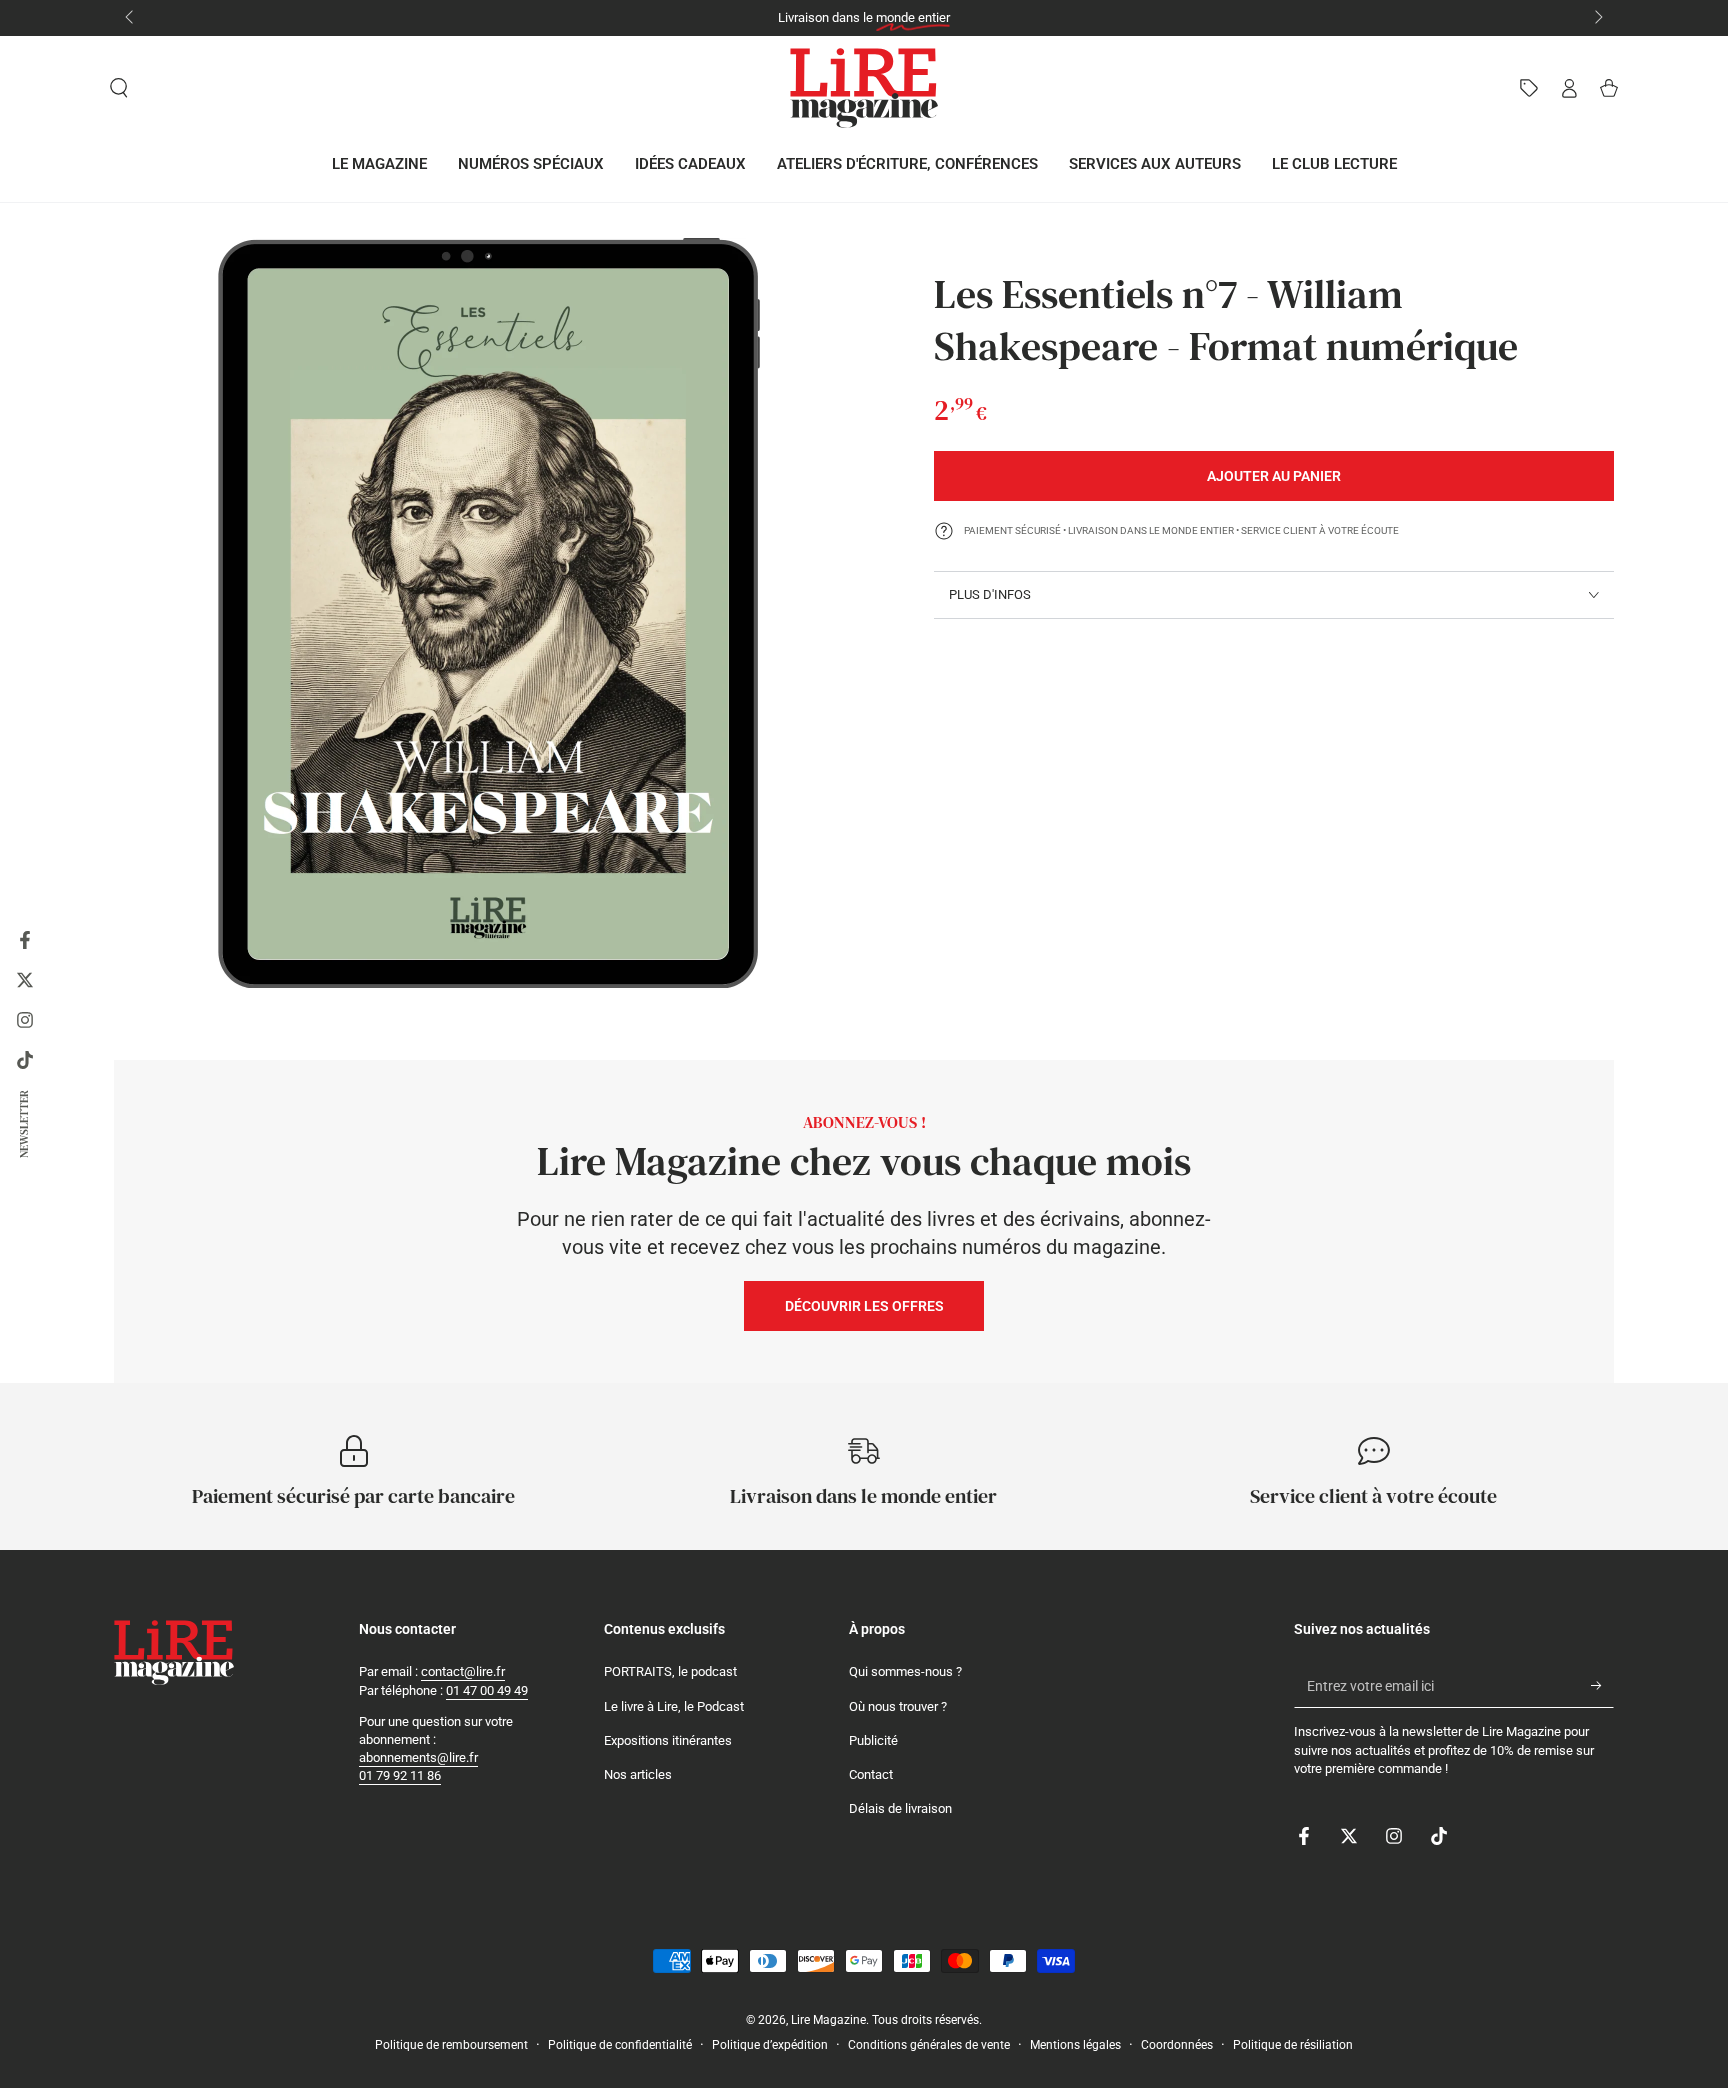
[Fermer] (1132, 927)
